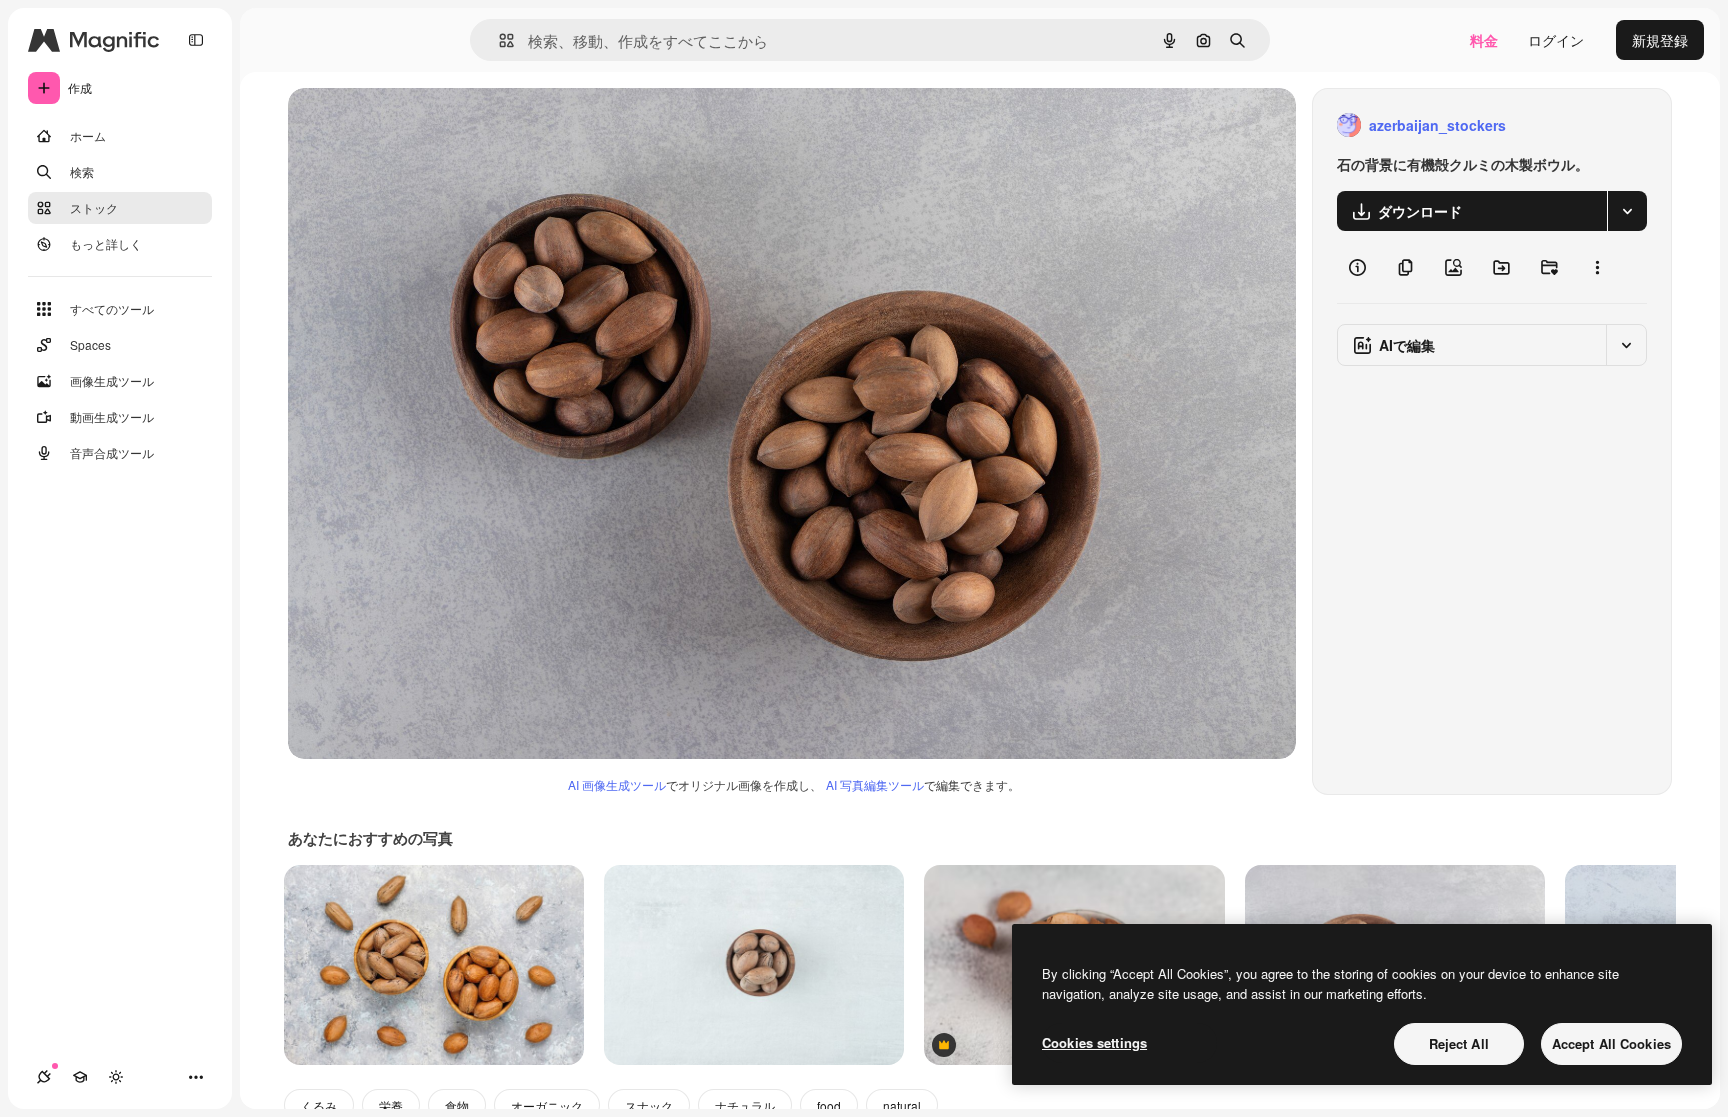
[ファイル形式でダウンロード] (1627, 211)
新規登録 (1660, 40)
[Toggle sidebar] (196, 40)
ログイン (1556, 40)
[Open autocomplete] (498, 40)
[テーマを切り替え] (116, 1077)
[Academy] (80, 1077)
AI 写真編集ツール (875, 784)
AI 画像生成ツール (617, 784)
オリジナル (425, 125)
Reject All (1459, 1043)
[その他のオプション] (1597, 267)
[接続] (44, 1077)
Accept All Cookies (1611, 1043)
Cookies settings (1094, 1042)
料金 (1484, 40)
